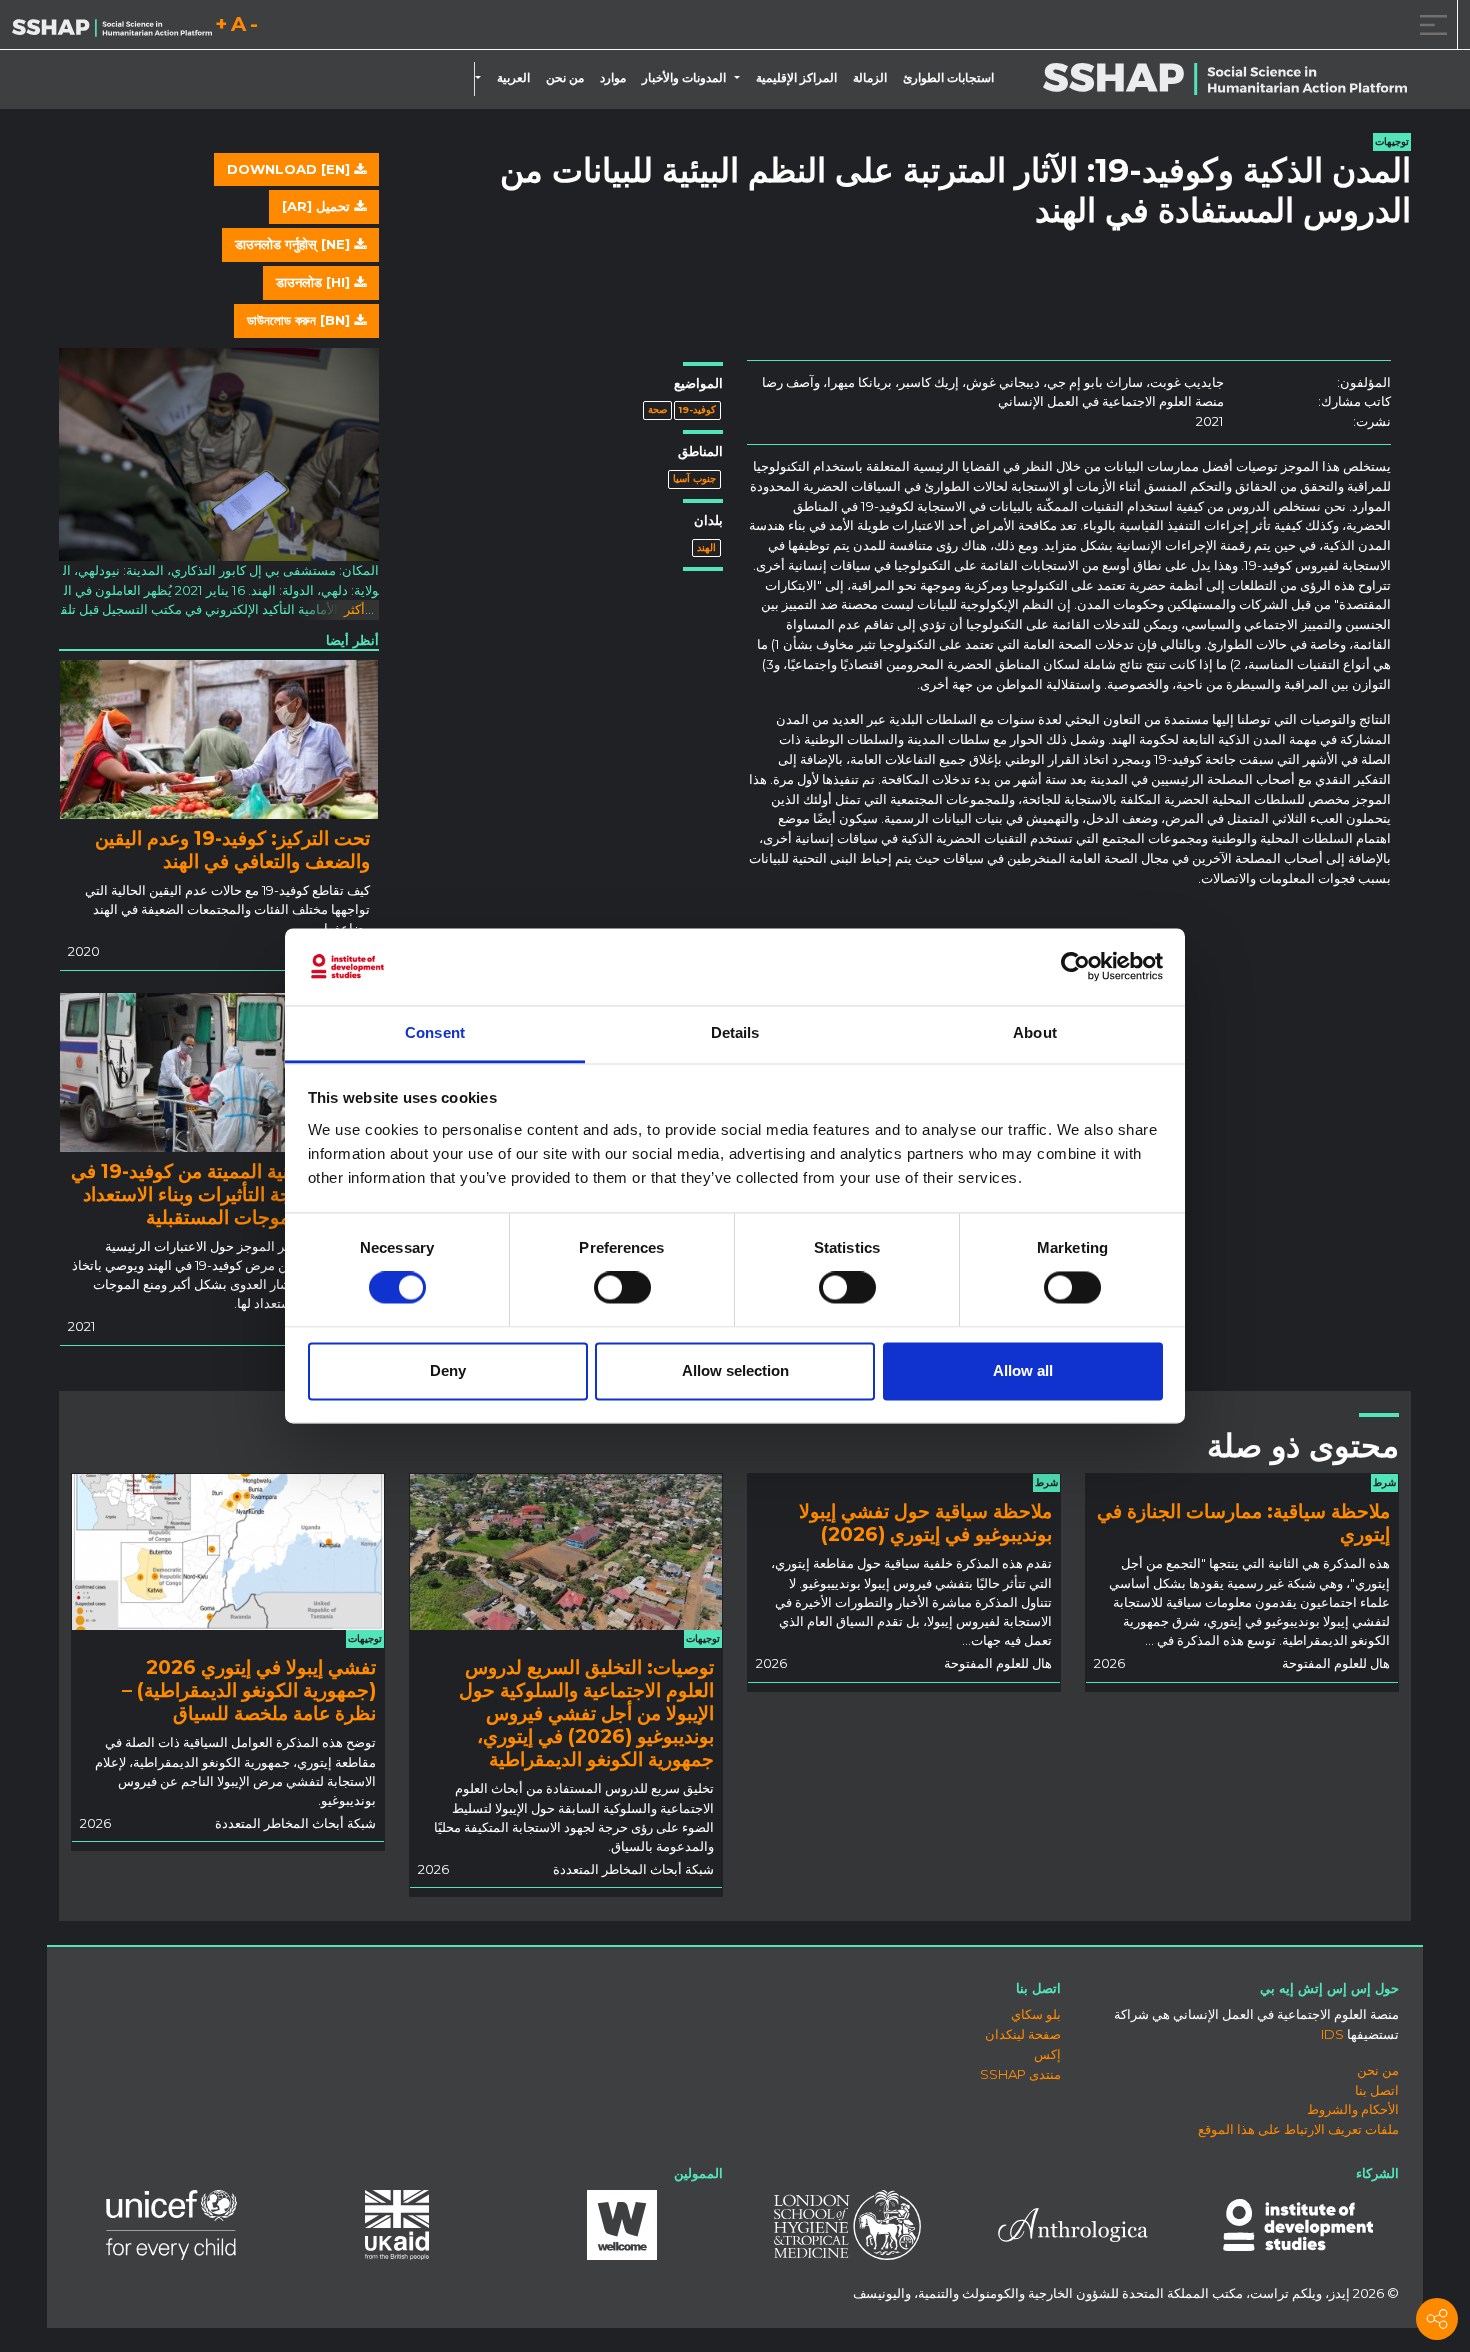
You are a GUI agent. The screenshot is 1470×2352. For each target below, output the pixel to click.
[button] (741, 78)
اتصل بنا (1377, 2090)
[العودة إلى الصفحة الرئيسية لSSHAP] (112, 26)
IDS (1332, 2034)
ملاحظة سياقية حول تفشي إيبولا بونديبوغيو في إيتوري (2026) (925, 1522)
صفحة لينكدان (1023, 2034)
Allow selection (735, 1370)
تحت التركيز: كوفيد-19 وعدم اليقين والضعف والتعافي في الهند (232, 849)
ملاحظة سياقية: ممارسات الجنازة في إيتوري (1243, 1522)
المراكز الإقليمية (796, 78)
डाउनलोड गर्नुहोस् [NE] (294, 244)
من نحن (565, 78)
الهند (706, 547)
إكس (1047, 2054)
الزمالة (870, 78)
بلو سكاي (1036, 2014)
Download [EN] (290, 169)
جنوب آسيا (694, 478)
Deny (448, 1370)
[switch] (622, 1288)
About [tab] (1035, 1032)
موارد (613, 78)
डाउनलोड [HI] (315, 282)
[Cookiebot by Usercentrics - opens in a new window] (1075, 967)
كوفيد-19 (697, 409)
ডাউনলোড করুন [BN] (300, 320)
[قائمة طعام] (1430, 24)
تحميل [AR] (318, 206)
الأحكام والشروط (1353, 2109)
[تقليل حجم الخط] (254, 27)
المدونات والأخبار (684, 78)
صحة (657, 409)
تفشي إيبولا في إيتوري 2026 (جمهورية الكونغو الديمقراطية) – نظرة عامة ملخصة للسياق (249, 1690)
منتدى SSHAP (1020, 2074)
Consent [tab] (435, 1032)
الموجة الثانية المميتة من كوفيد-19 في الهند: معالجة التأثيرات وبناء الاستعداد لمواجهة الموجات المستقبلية (220, 1194)
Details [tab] (735, 1032)
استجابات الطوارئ (948, 78)
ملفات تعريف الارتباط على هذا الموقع (1298, 2129)
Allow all (1023, 1370)
